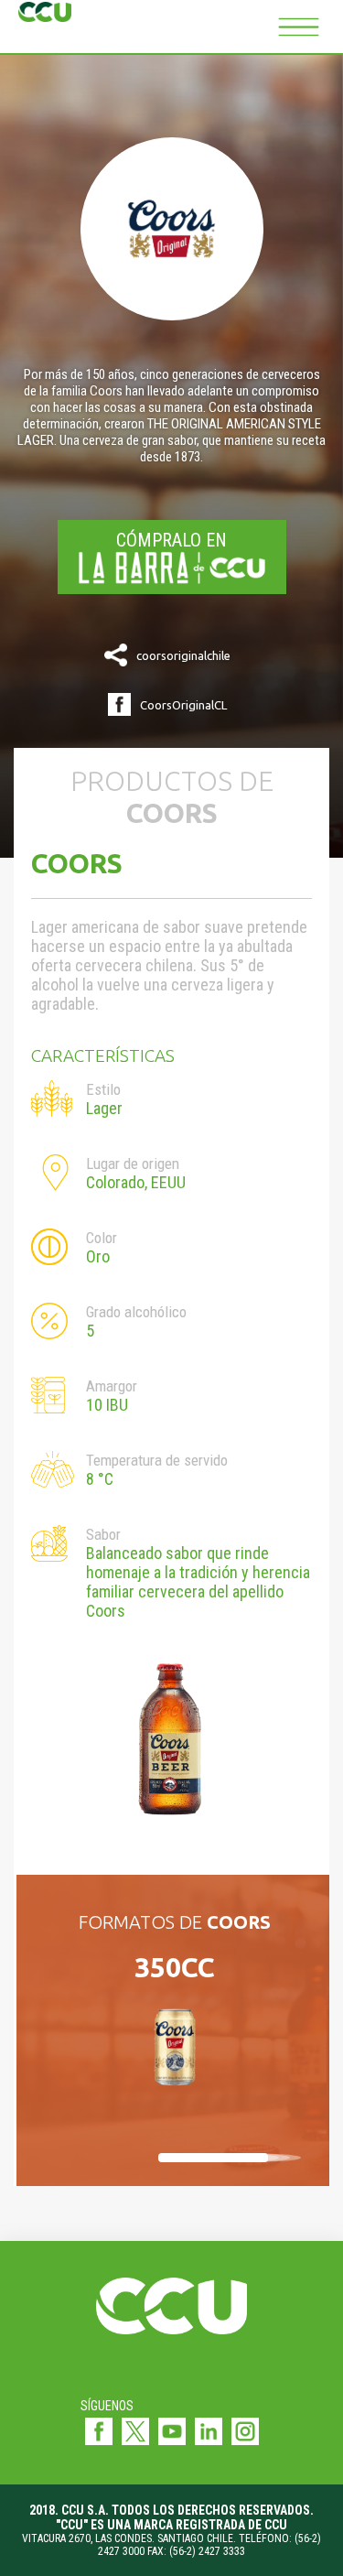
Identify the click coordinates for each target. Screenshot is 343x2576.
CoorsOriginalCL (183, 705)
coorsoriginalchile (183, 655)
